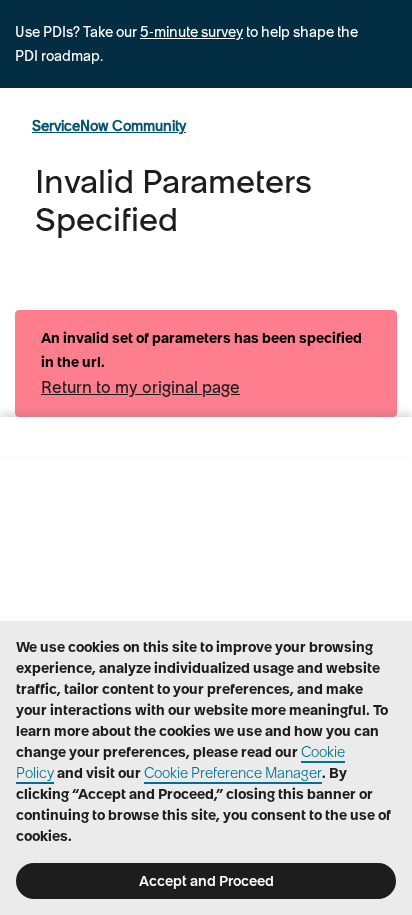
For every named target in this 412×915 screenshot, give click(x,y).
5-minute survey (191, 32)
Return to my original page (140, 387)
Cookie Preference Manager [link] (233, 773)
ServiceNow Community (109, 126)
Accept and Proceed (206, 881)
